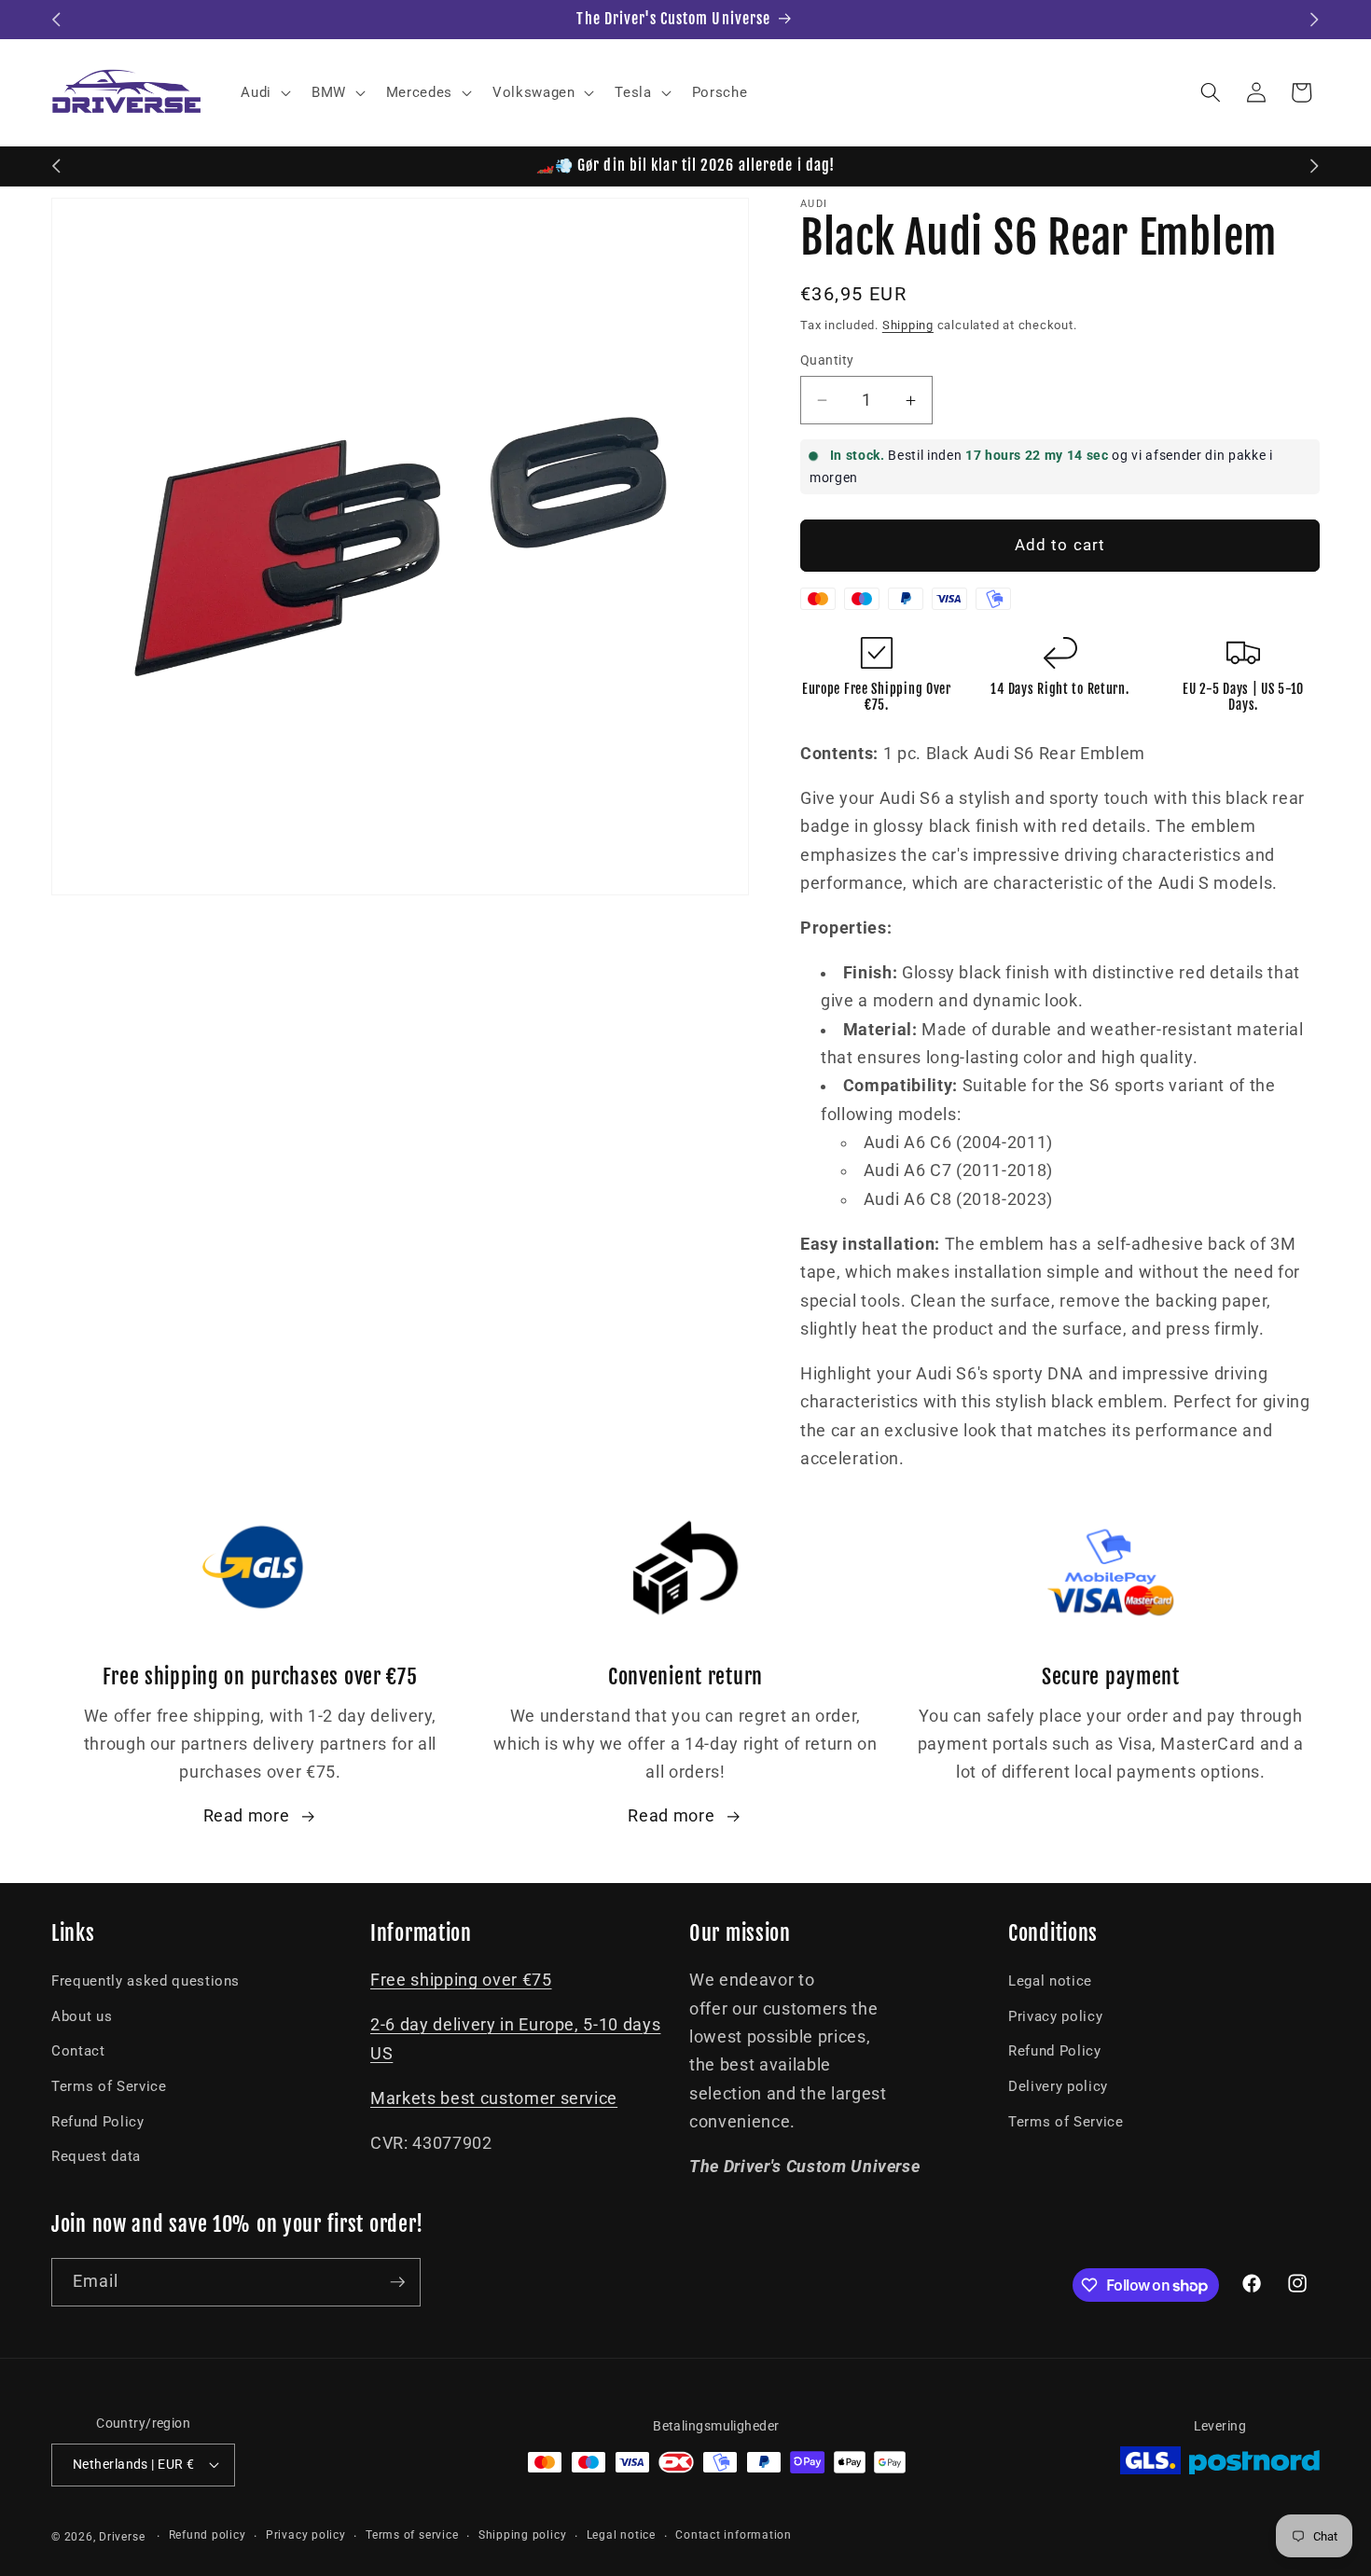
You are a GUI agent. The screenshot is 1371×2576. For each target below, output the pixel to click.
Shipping (908, 325)
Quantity (827, 360)
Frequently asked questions (145, 1981)
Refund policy (208, 2535)
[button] (264, 92)
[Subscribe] (397, 2282)
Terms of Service (109, 2086)
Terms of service (412, 2535)
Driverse (122, 2537)
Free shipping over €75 (461, 1980)
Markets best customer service (494, 2098)
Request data (96, 2156)
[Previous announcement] (57, 20)
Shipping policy (523, 2535)
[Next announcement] (1315, 20)
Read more (247, 1816)
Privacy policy (1055, 2016)
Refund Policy (98, 2122)
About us (82, 2016)
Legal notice (1050, 1981)
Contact (78, 2051)
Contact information (734, 2535)
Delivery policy (1058, 2086)
